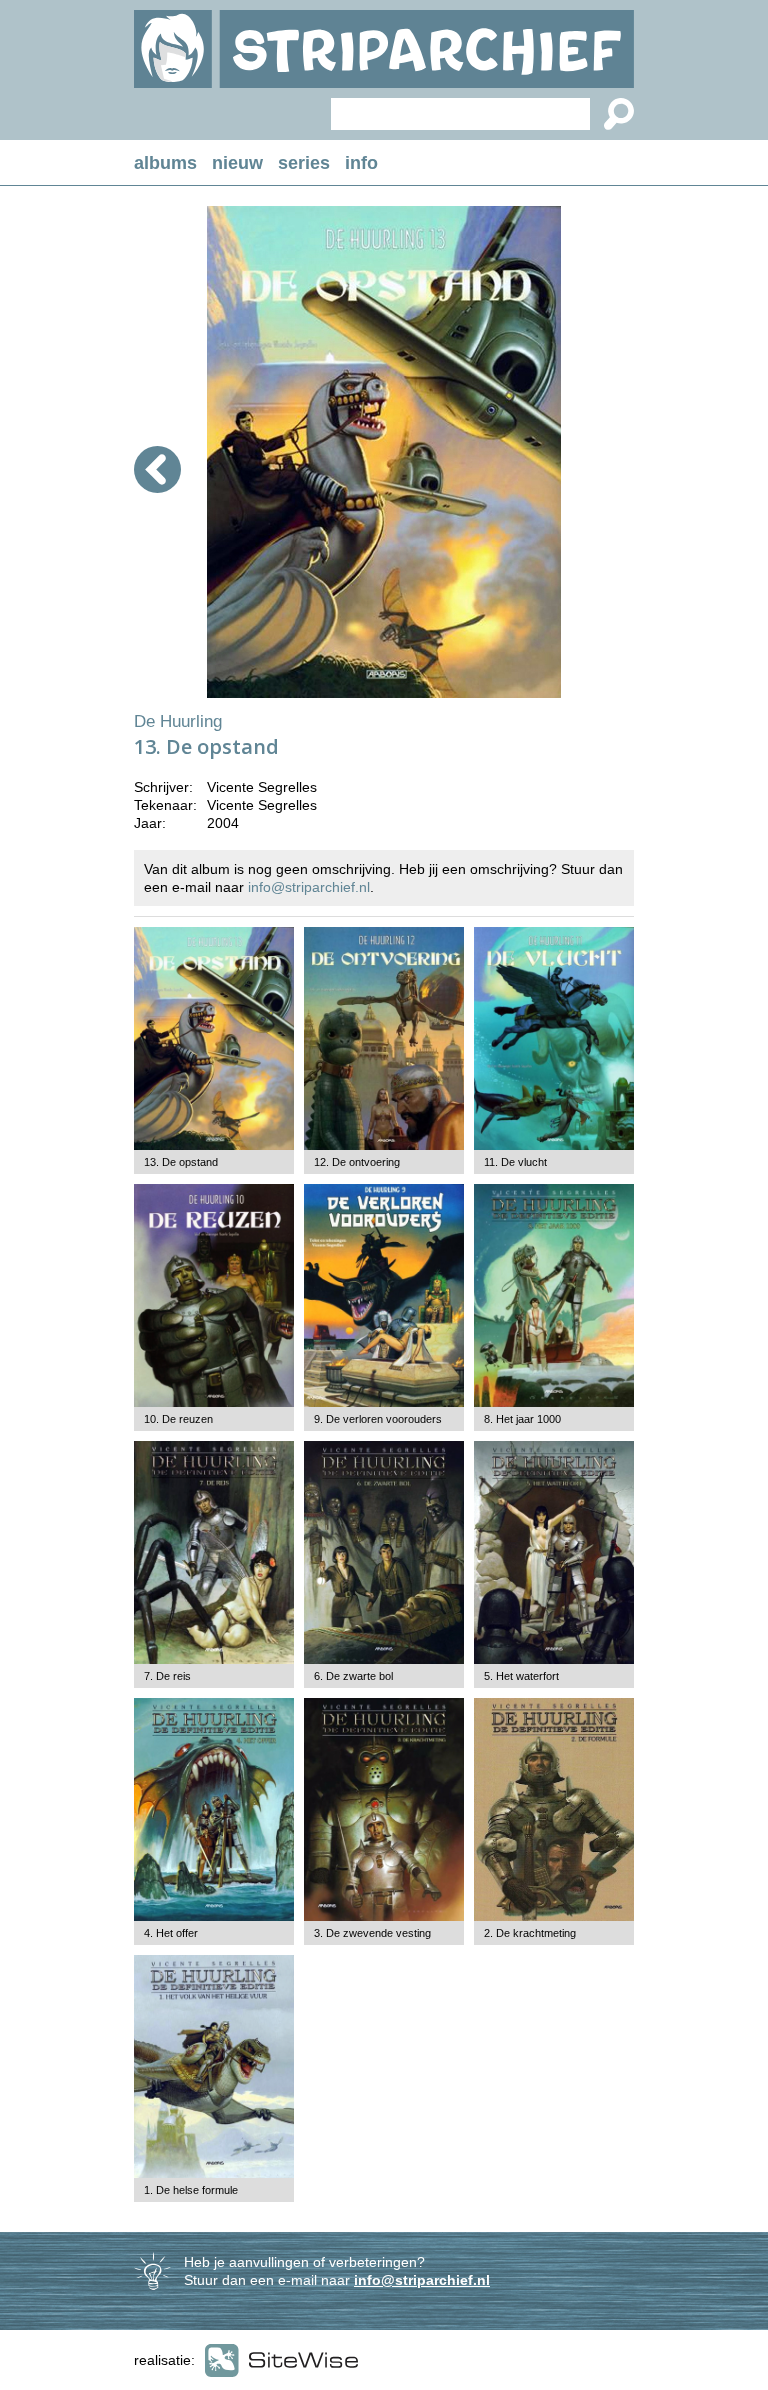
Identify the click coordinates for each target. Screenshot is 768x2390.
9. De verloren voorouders (378, 1419)
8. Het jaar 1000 (522, 1419)
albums (165, 163)
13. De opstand (181, 1162)
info (361, 163)
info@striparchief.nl (309, 887)
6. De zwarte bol (353, 1676)
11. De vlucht (515, 1162)
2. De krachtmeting (530, 1933)
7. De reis (167, 1676)
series (304, 163)
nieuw (237, 163)
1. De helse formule (191, 2190)
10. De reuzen (178, 1419)
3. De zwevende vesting (372, 1933)
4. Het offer (171, 1933)
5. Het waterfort (521, 1676)
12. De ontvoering (357, 1162)
